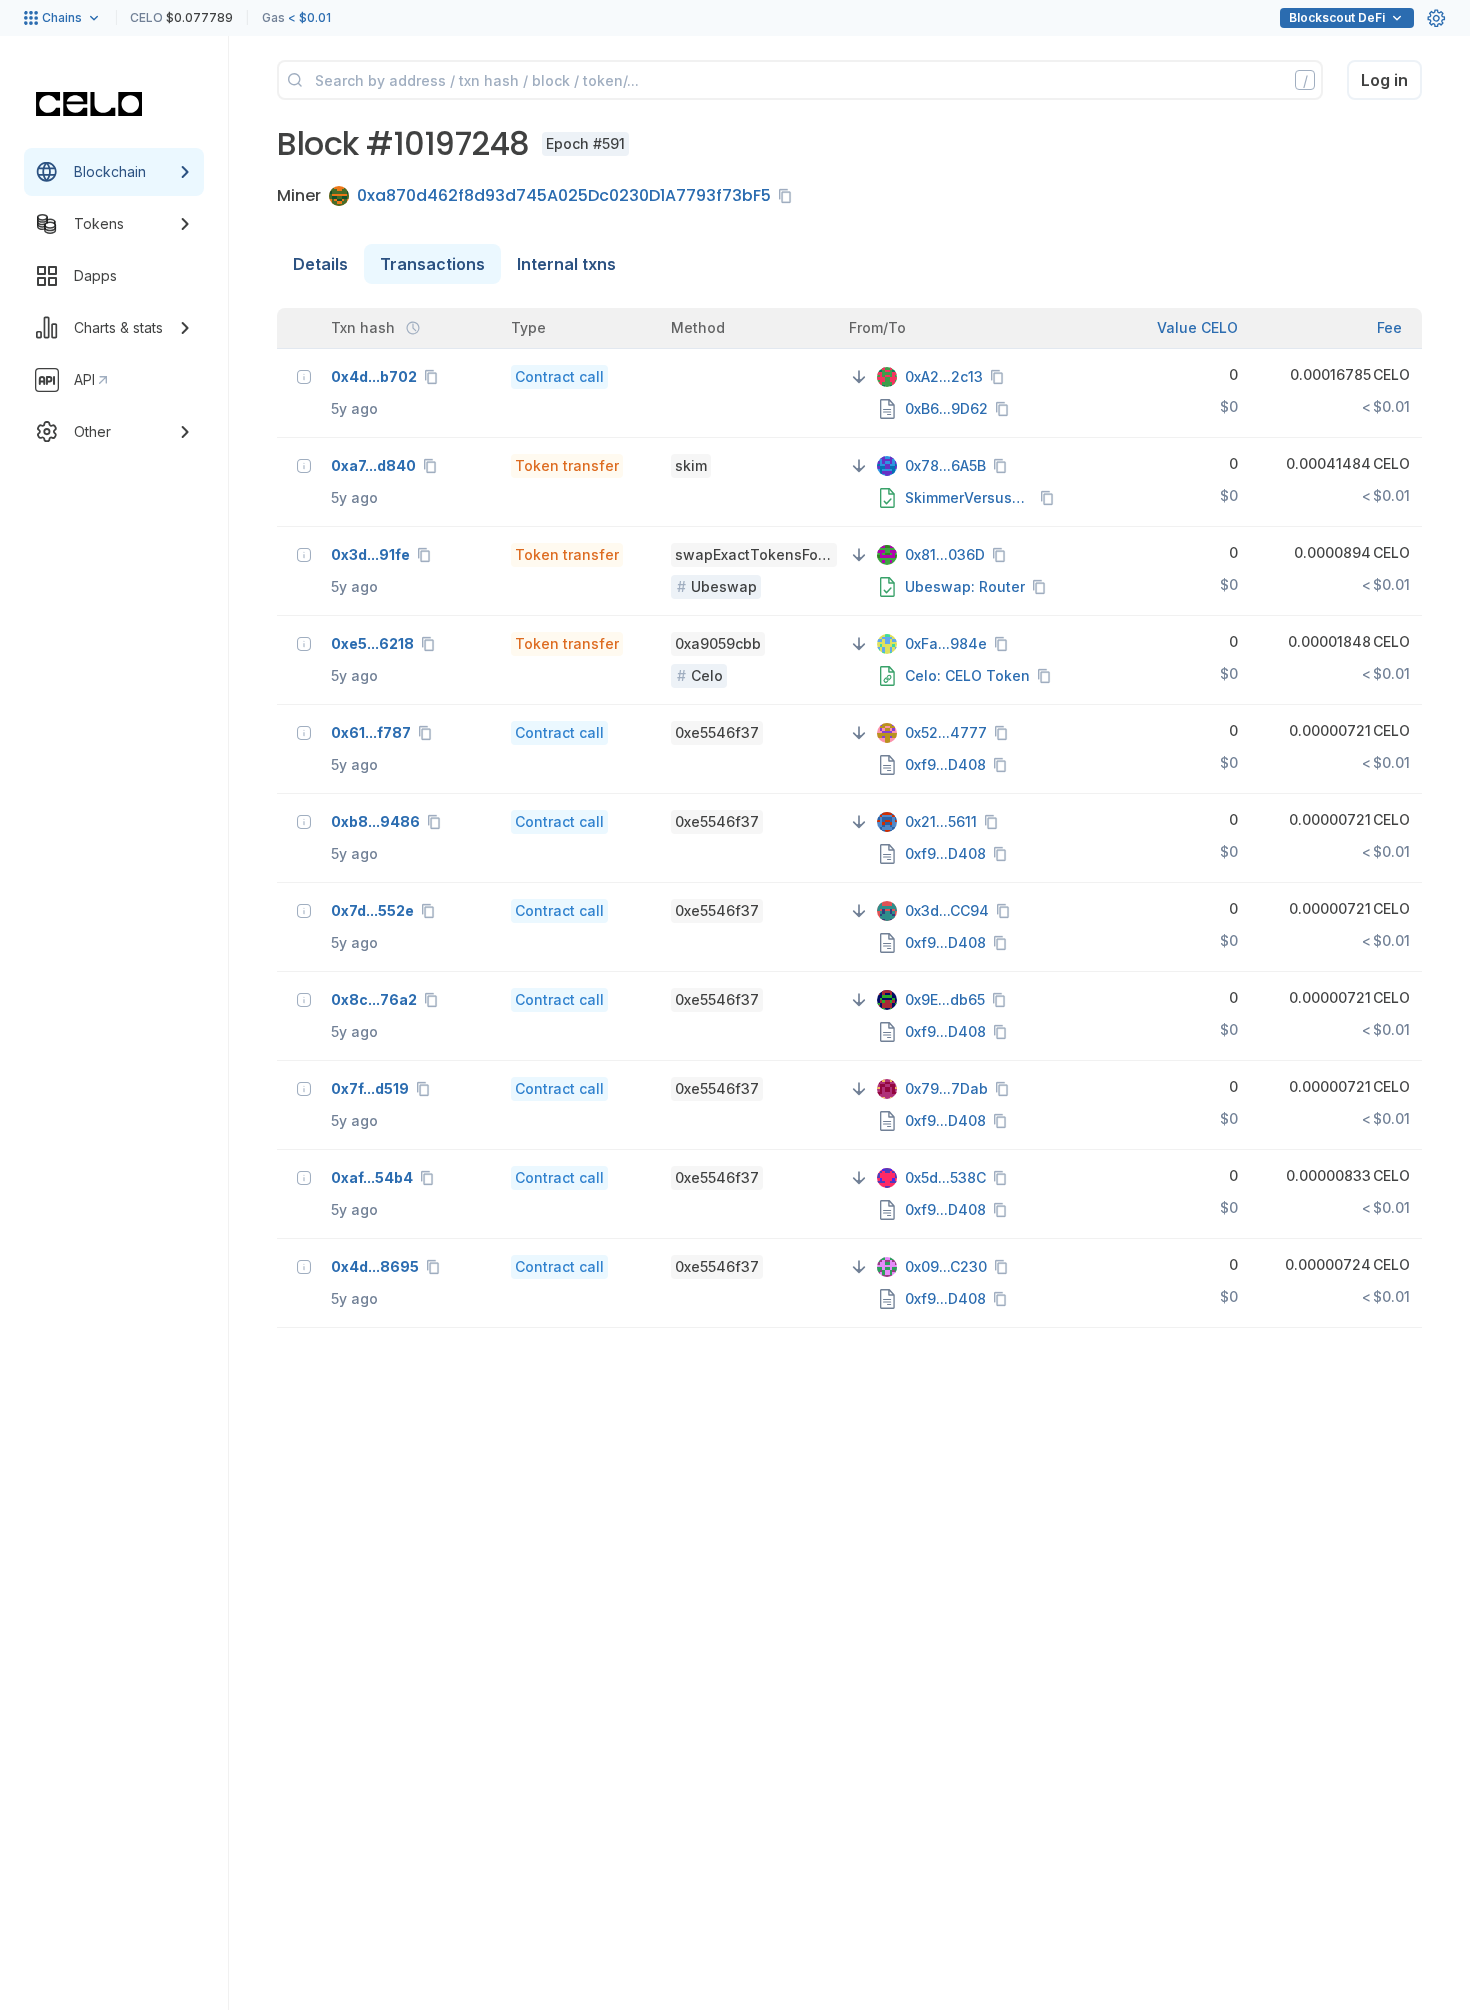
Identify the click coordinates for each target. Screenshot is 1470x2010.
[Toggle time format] (413, 328)
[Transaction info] (304, 377)
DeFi (1337, 17)
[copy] (789, 196)
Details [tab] (320, 264)
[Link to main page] (89, 104)
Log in (1384, 80)
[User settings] (1436, 18)
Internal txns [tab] (566, 264)
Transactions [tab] (432, 264)
